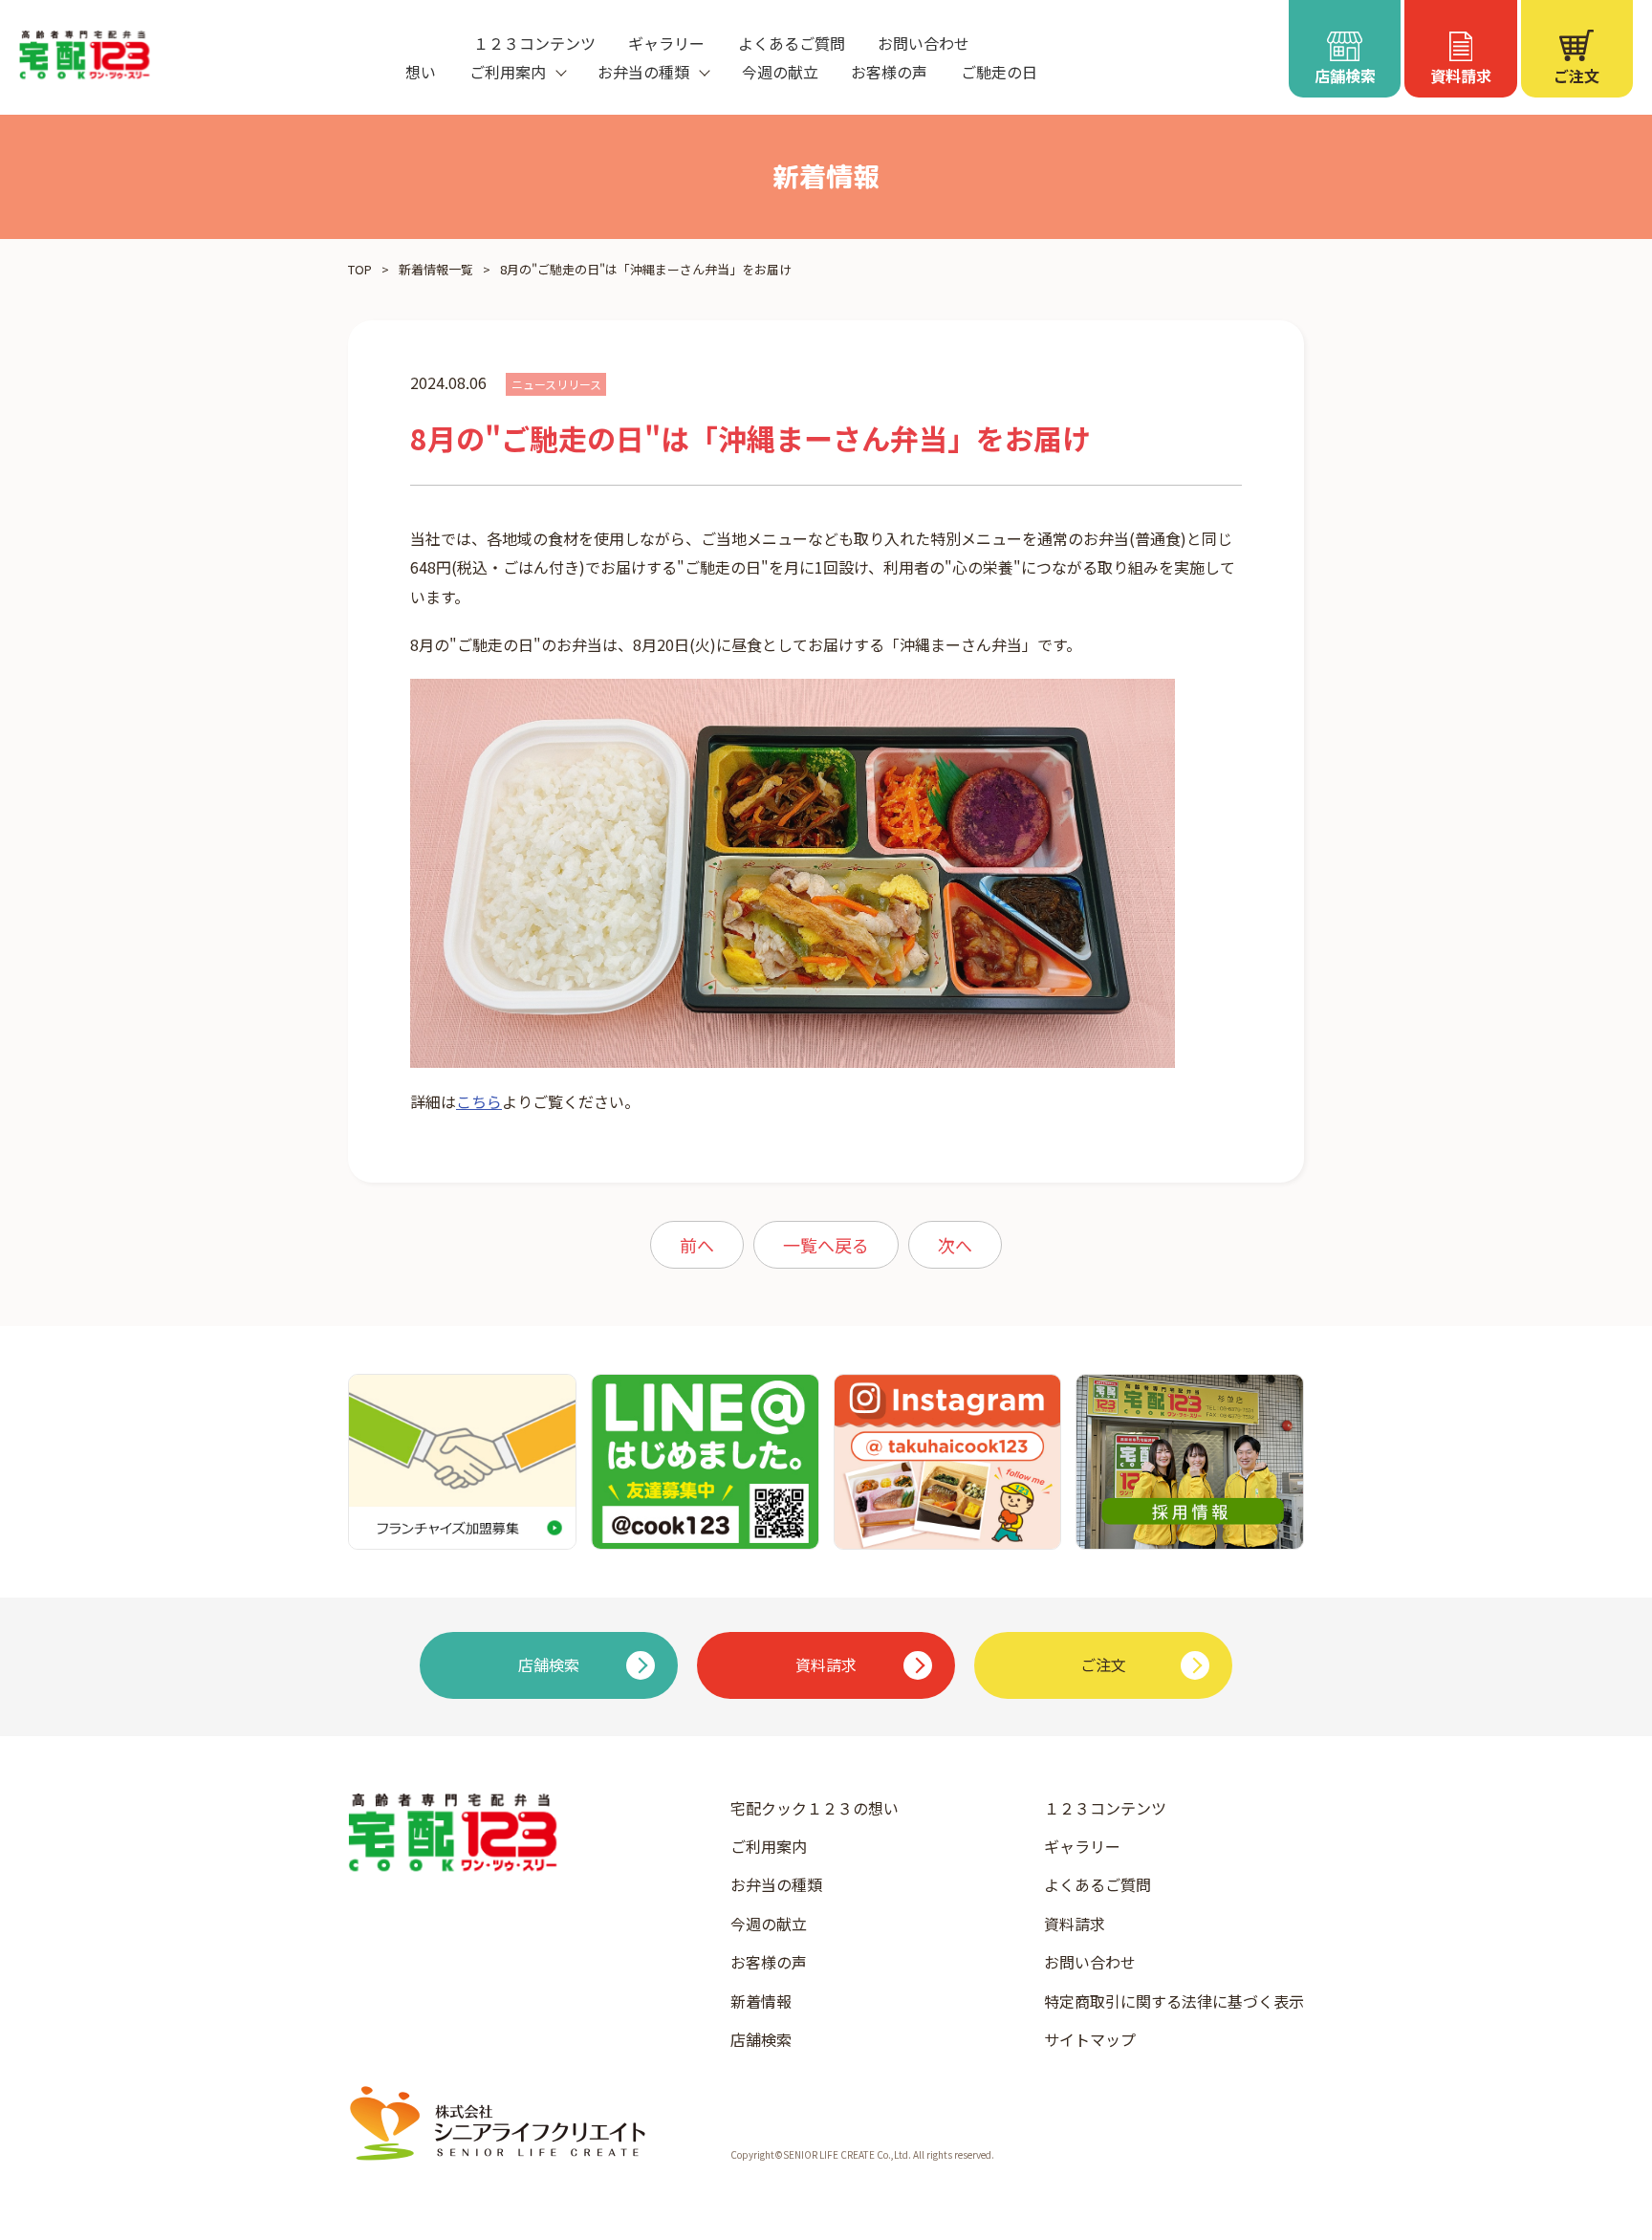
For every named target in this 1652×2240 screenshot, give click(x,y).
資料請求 (1075, 1924)
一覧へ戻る (826, 1245)
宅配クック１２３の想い (815, 1808)
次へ (955, 1245)
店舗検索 (761, 2039)
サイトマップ (1090, 2039)
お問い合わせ (924, 43)
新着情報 (761, 2001)
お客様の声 (889, 72)
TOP (360, 269)
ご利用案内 (769, 1846)
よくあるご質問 (792, 43)
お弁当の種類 (776, 1884)
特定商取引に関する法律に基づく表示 (1174, 2001)
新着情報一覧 (436, 269)
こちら (479, 1101)
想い (421, 72)
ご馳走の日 (999, 72)
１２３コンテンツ (534, 43)
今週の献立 (780, 72)
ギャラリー (666, 43)
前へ (697, 1245)
